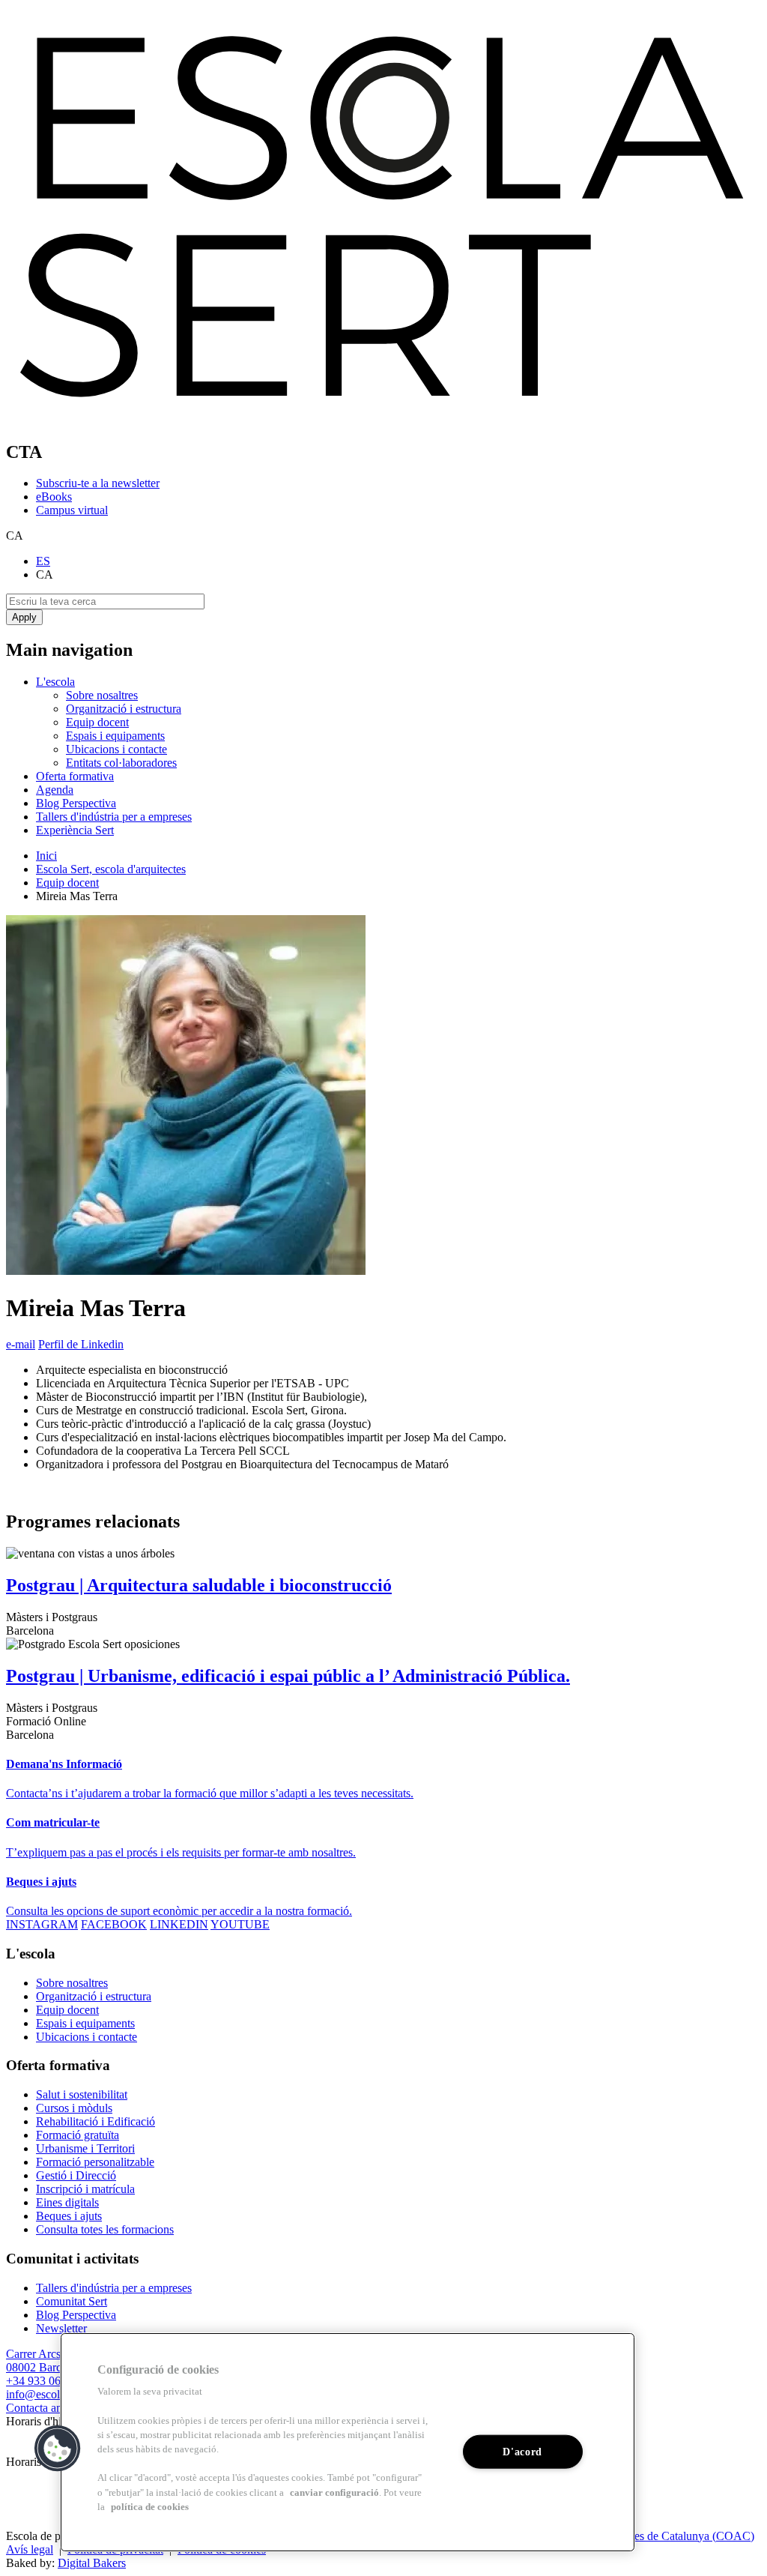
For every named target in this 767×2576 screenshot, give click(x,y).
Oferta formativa (75, 776)
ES (43, 561)
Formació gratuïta (78, 2135)
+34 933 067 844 (47, 2381)
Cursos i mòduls (74, 2108)
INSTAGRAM (42, 1924)
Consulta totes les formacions (105, 2229)
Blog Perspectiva (76, 803)
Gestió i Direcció (76, 2175)
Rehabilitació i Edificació (96, 2121)
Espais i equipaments (115, 736)
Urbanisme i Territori (85, 2148)
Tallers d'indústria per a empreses (114, 817)
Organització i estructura (124, 709)
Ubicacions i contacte (116, 749)
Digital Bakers (92, 2563)
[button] (58, 2449)
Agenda (55, 790)
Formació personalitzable (95, 2162)
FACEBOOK (114, 1924)
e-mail (21, 1344)
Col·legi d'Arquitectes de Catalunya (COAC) (648, 2536)
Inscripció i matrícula (85, 2189)
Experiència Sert (75, 830)
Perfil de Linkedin (81, 1344)
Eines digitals (67, 2202)
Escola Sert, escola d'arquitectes (111, 869)
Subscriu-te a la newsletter (98, 483)
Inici (46, 856)
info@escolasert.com (55, 2394)
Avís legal (30, 2549)
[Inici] (383, 420)
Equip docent (97, 722)
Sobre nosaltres (102, 695)
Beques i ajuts (69, 2216)
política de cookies (150, 2507)
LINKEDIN (179, 1924)
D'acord (522, 2452)
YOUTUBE (240, 1924)
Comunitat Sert (72, 2301)
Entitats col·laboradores (121, 763)
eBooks (54, 497)
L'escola (55, 682)
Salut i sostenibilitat (82, 2094)
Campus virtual (72, 510)
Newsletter (61, 2328)
